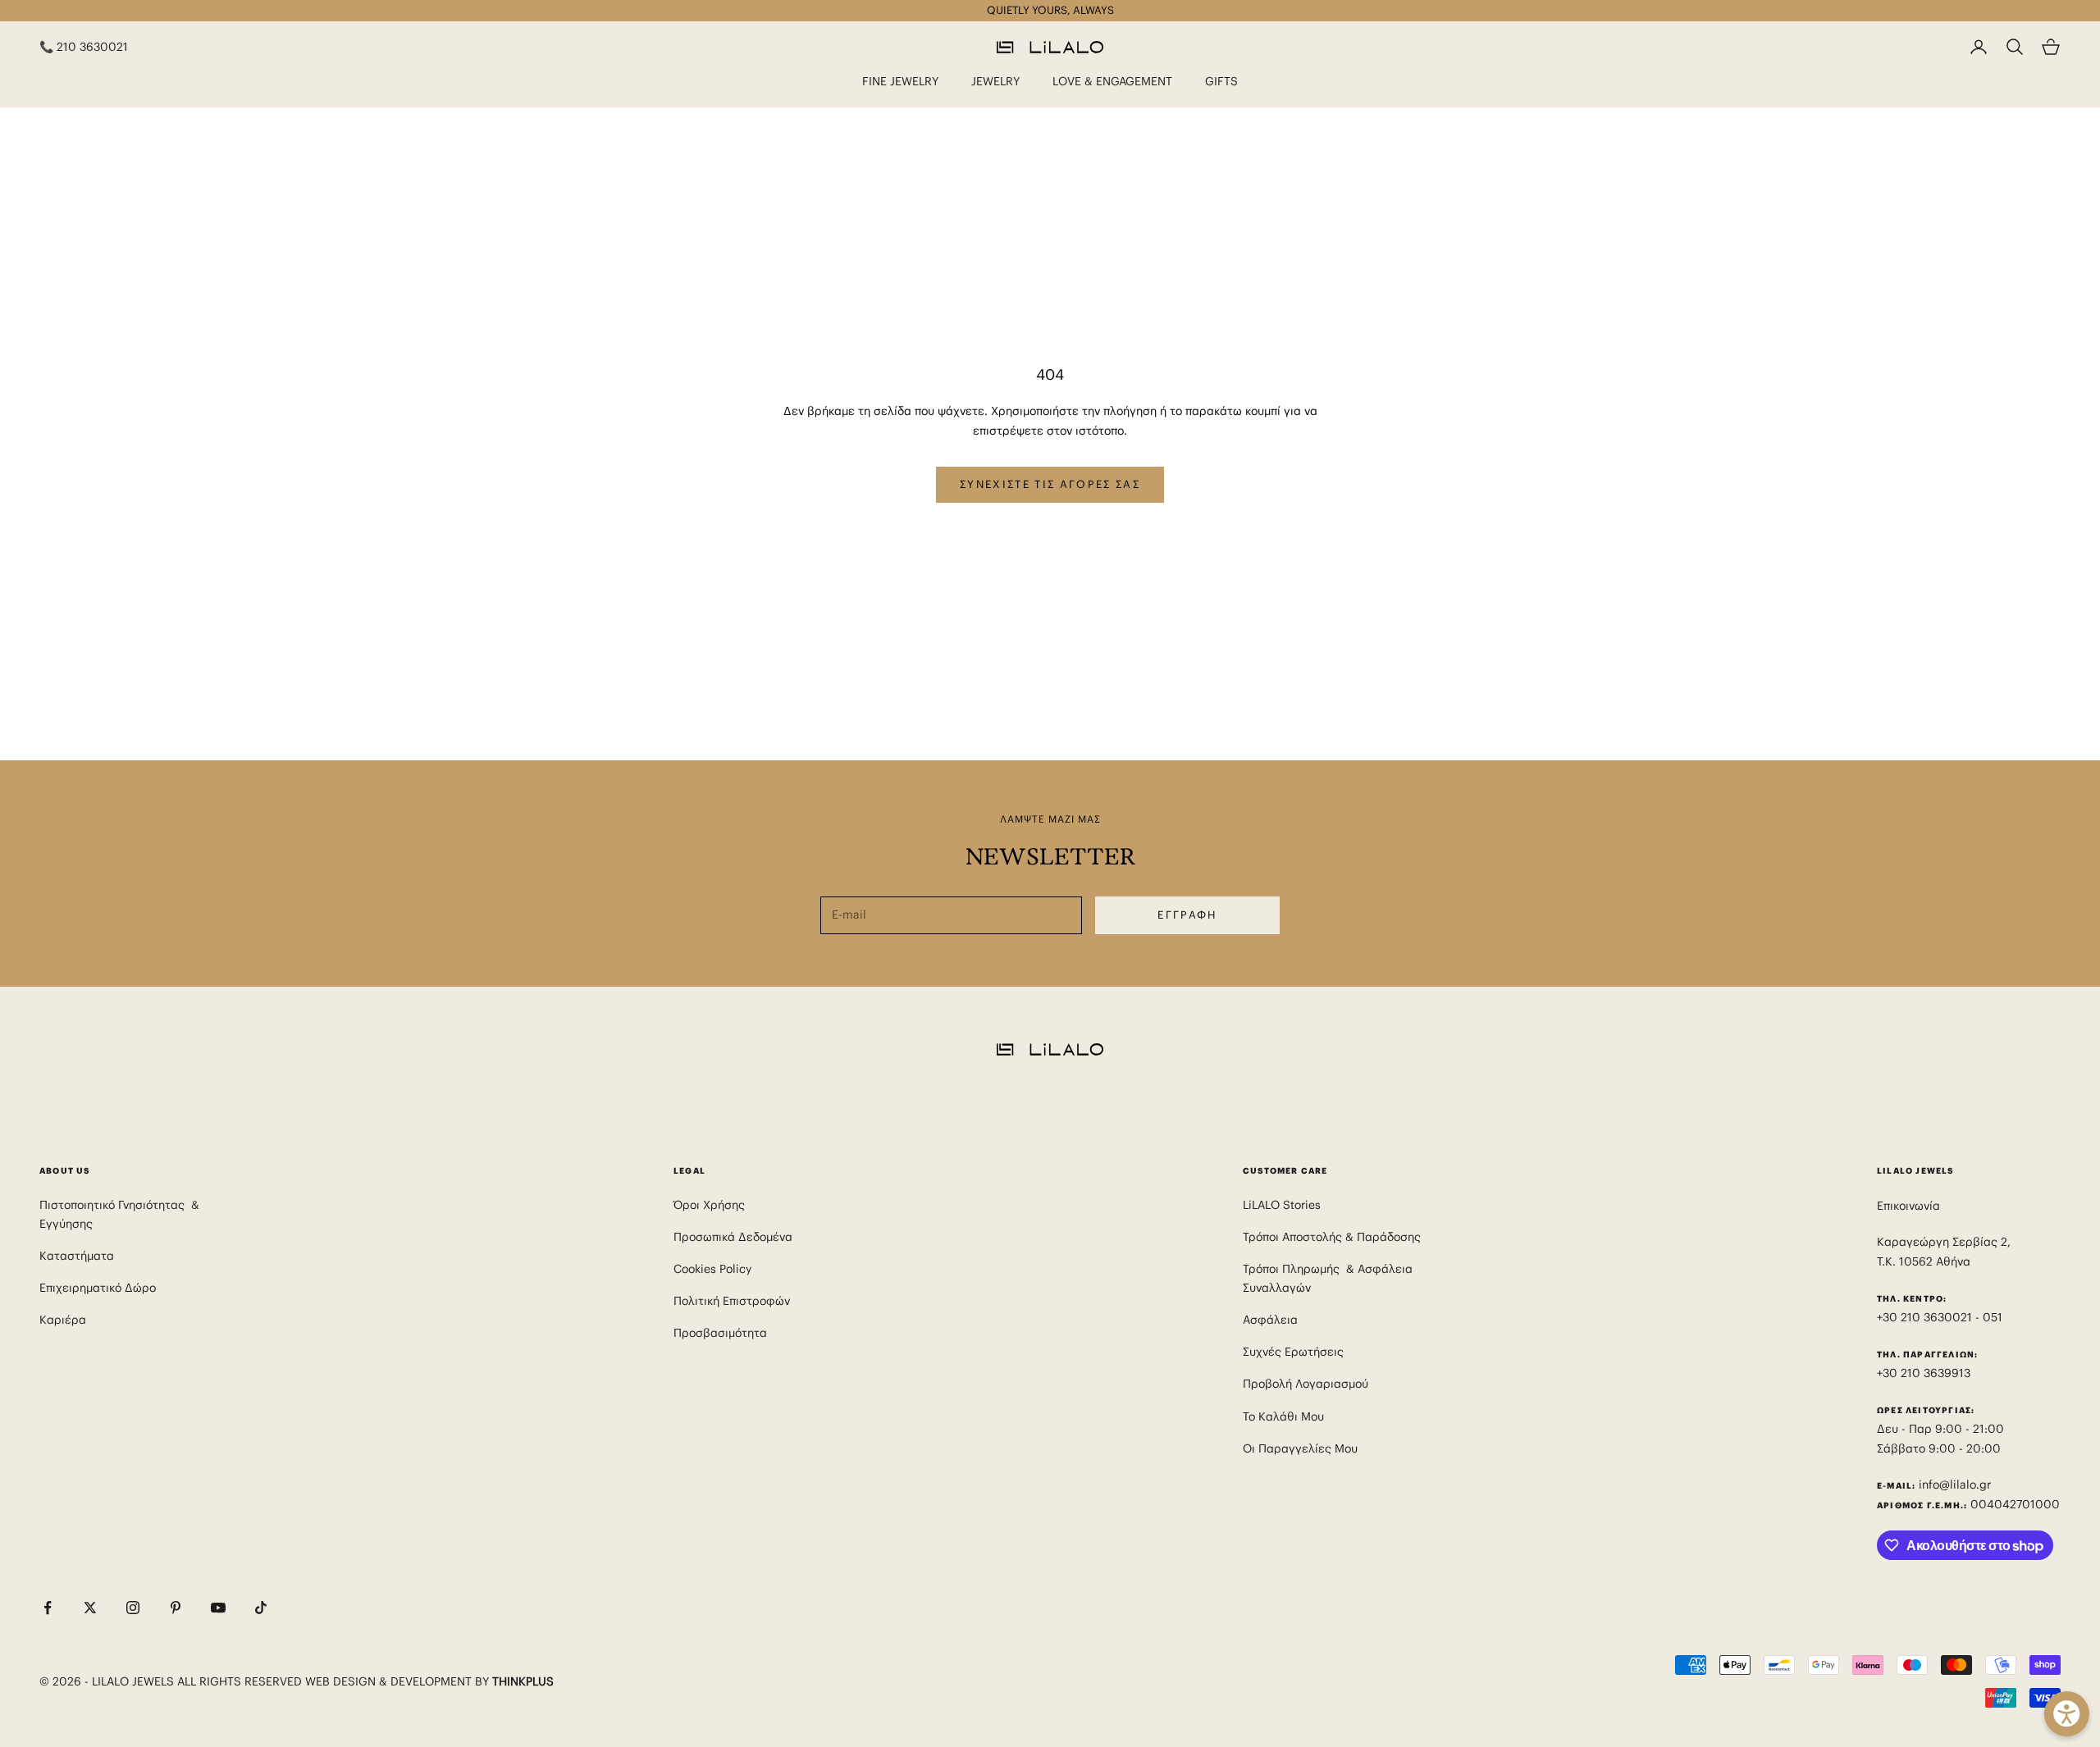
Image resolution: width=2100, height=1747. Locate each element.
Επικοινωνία (1908, 1206)
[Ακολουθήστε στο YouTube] (218, 1608)
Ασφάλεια (1270, 1320)
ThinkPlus (523, 1681)
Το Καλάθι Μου (1283, 1416)
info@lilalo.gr (1955, 1485)
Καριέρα (63, 1320)
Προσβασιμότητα (720, 1333)
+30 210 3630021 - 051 (1941, 1317)
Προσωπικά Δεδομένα (733, 1237)
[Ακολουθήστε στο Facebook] (48, 1608)
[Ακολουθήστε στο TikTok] (261, 1608)
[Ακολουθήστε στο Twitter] (90, 1608)
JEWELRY (995, 81)
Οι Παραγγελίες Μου (1300, 1448)
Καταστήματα (77, 1256)
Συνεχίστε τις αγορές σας (1050, 484)
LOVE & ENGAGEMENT (1112, 81)
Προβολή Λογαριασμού (1306, 1384)
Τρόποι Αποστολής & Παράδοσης (1332, 1237)
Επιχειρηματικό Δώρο (98, 1288)
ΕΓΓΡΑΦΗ (1187, 915)
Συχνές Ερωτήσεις (1293, 1352)
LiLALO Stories (1282, 1205)
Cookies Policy (712, 1269)
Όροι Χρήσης (709, 1205)
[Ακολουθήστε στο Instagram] (133, 1608)
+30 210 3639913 (1924, 1373)
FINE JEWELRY (900, 81)
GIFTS (1221, 81)
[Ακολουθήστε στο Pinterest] (176, 1608)
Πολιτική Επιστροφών (732, 1301)
